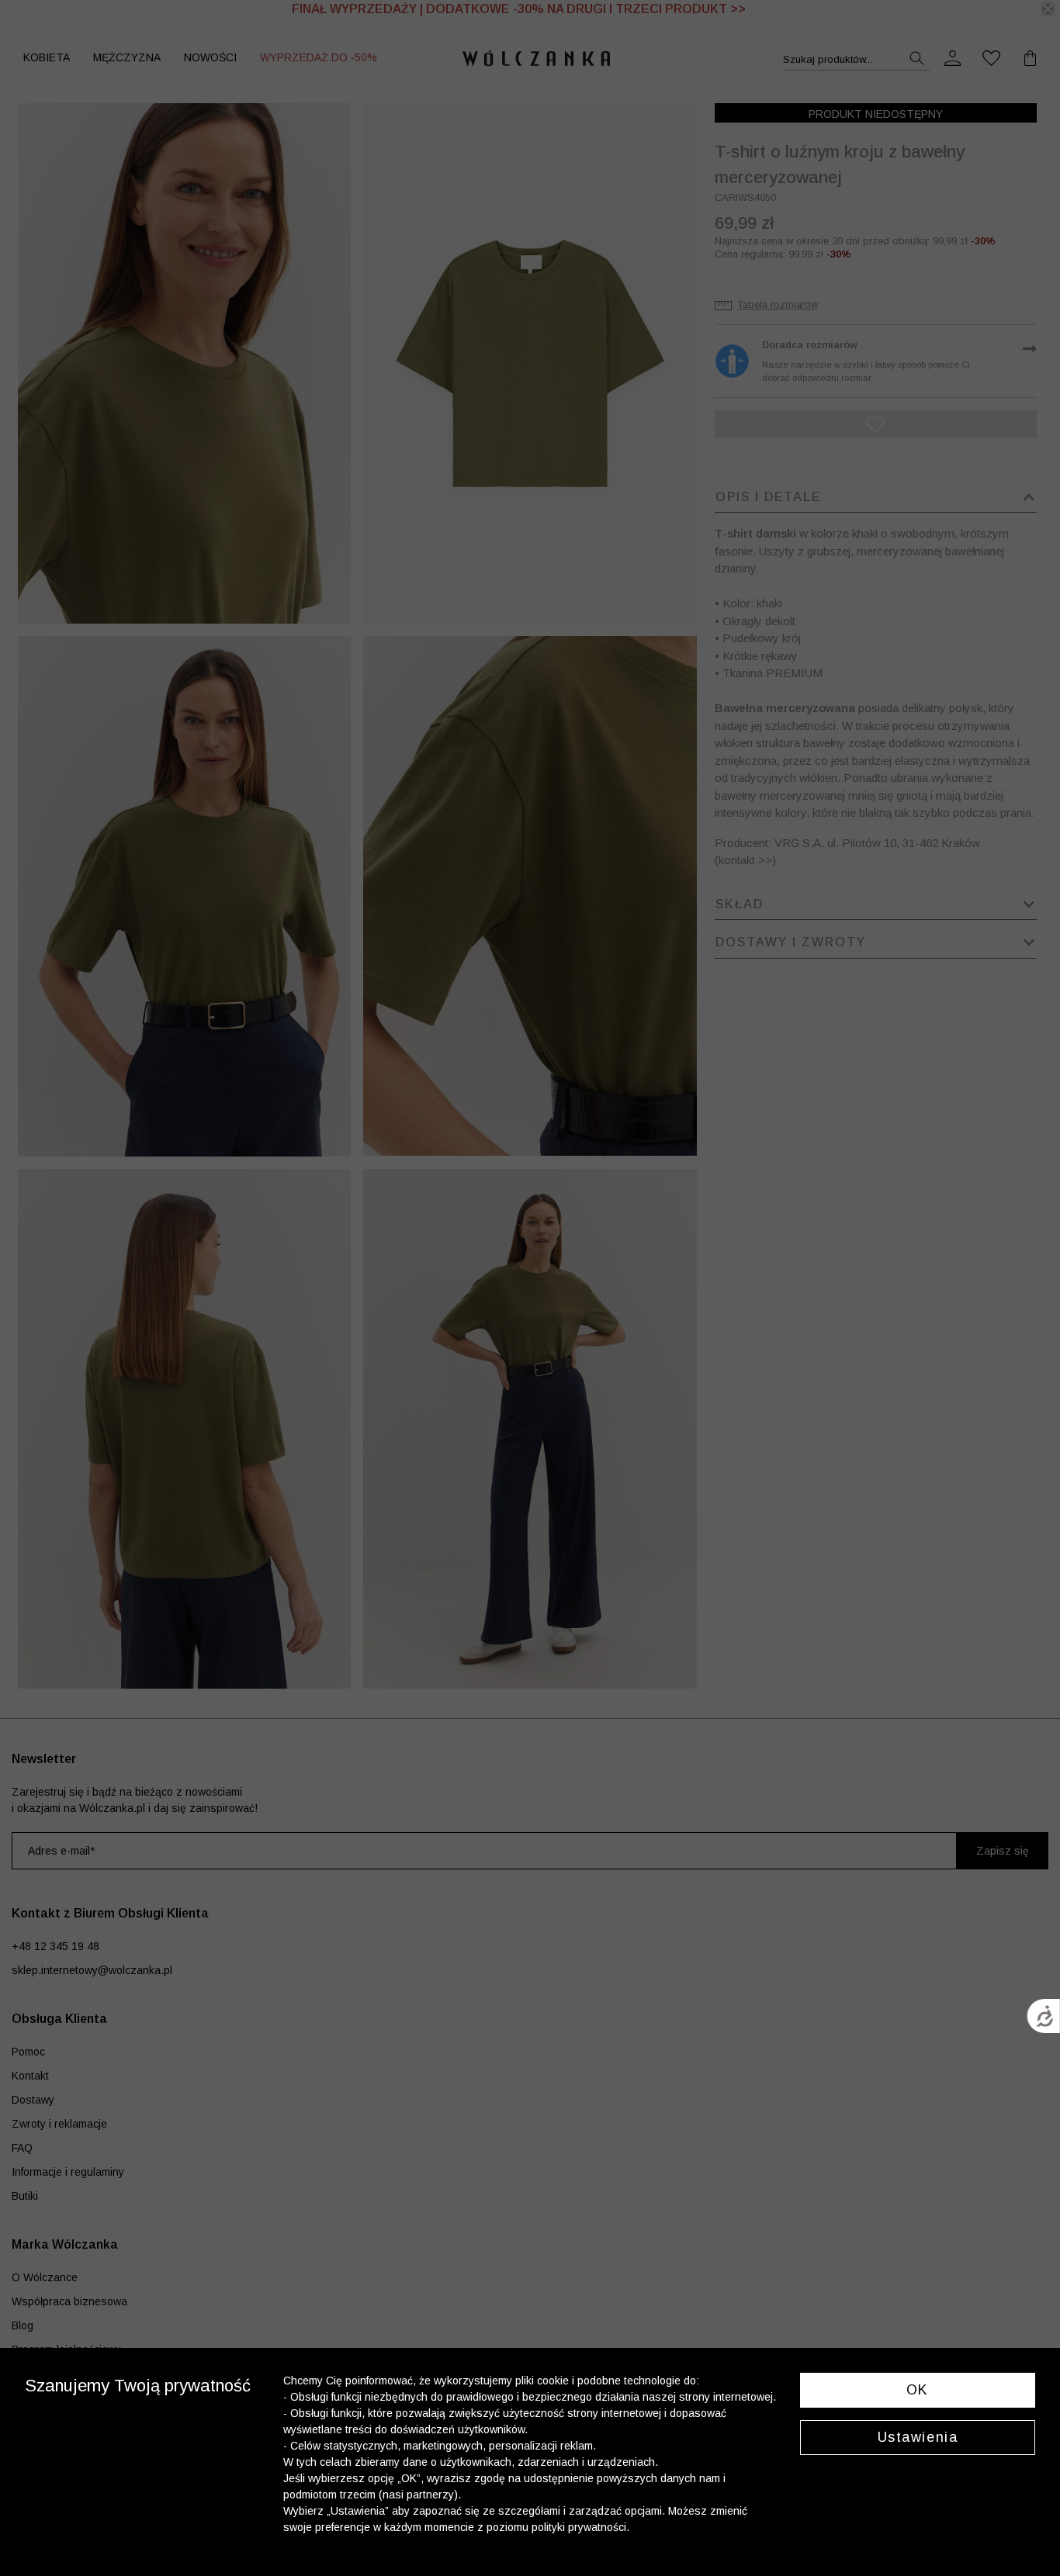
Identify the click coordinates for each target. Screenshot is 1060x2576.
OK (918, 2390)
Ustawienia (918, 2437)
